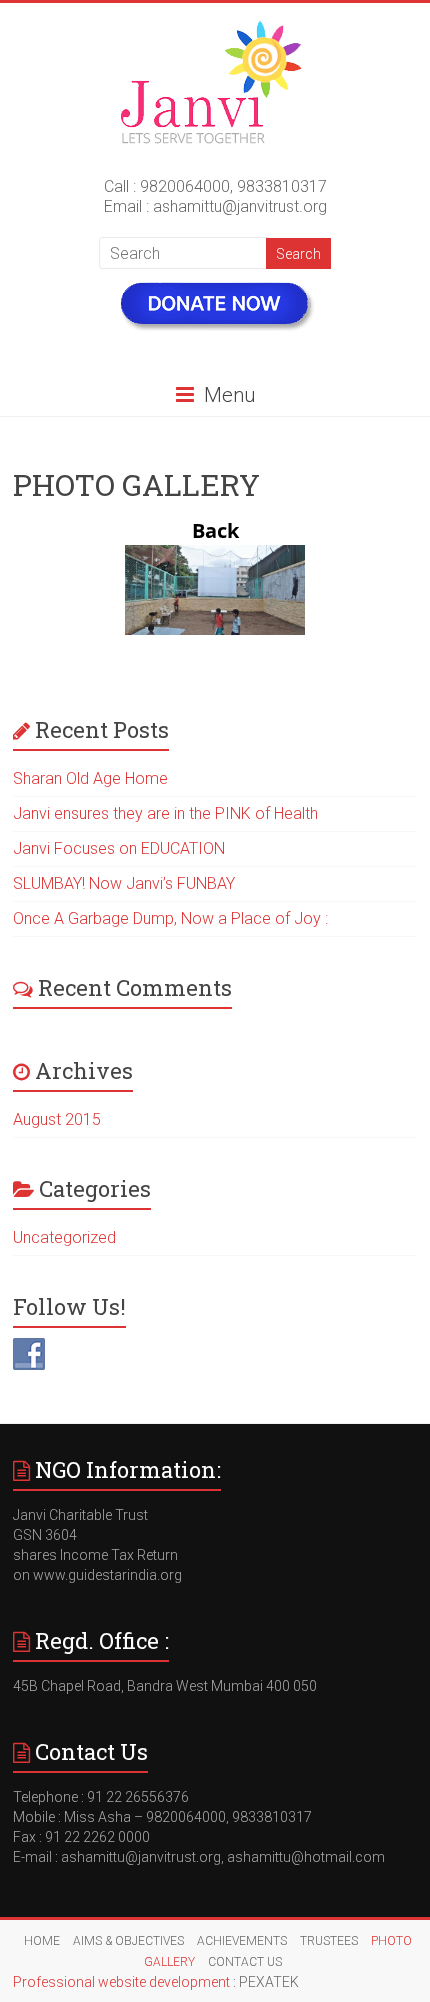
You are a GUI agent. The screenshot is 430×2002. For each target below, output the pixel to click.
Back (215, 531)
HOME (42, 1941)
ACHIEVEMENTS (242, 1941)
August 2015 (57, 1119)
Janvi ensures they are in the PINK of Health (165, 813)
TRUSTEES (329, 1941)
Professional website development (121, 1982)
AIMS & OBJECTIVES (128, 1941)
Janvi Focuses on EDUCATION (119, 848)
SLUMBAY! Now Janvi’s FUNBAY (124, 883)
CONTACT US (245, 1962)
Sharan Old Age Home (90, 778)
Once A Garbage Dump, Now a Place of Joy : (170, 918)
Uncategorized (64, 1237)
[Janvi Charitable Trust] (215, 27)
